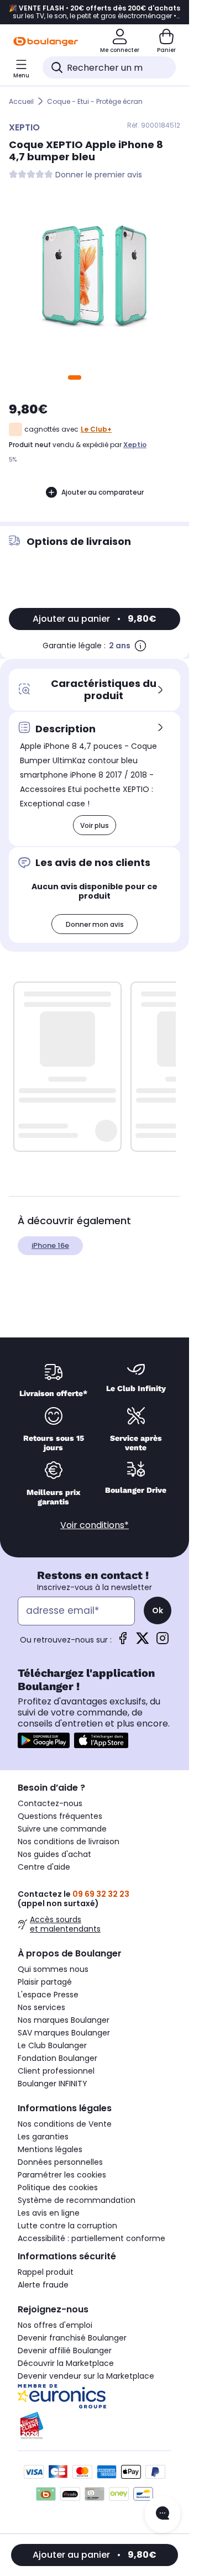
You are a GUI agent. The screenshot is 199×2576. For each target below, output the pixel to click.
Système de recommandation (77, 2200)
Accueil (21, 101)
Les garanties (43, 2137)
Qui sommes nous (53, 1969)
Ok (158, 1610)
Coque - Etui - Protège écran (95, 101)
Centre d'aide (44, 1867)
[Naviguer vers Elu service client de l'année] (95, 2426)
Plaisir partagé (45, 1982)
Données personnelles (60, 2162)
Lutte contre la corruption (67, 2226)
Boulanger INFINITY (53, 2084)
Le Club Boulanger (52, 2045)
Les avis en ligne (49, 2213)
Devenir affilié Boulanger (65, 2351)
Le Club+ (96, 429)
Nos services (41, 2007)
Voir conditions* (95, 1525)
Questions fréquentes (60, 1816)
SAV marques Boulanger (64, 2033)
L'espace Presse (48, 1995)
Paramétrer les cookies (62, 2175)
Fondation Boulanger (57, 2058)
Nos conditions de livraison (69, 1842)
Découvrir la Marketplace (66, 2363)
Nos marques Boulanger (64, 2020)
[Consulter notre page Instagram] (163, 1642)
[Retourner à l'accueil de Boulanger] (46, 41)
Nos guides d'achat (54, 1854)
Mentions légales (50, 2149)
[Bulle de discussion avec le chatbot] (163, 2514)
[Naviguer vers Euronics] (95, 2396)
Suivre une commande (62, 1829)
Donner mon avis (95, 924)
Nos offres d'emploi (55, 2325)
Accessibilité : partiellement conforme (91, 2238)
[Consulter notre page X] (143, 1642)
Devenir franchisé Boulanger (72, 2338)
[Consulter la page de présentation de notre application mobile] (44, 1740)
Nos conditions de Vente (65, 2124)
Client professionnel (56, 2071)
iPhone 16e (50, 1245)
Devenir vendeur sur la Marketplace (86, 2376)
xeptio (135, 445)
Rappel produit (46, 2272)
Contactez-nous (50, 1803)
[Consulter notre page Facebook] (123, 1642)
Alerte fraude (43, 2285)
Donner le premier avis (99, 175)
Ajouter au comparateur (103, 492)
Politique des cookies (58, 2187)
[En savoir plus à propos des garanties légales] (140, 646)
